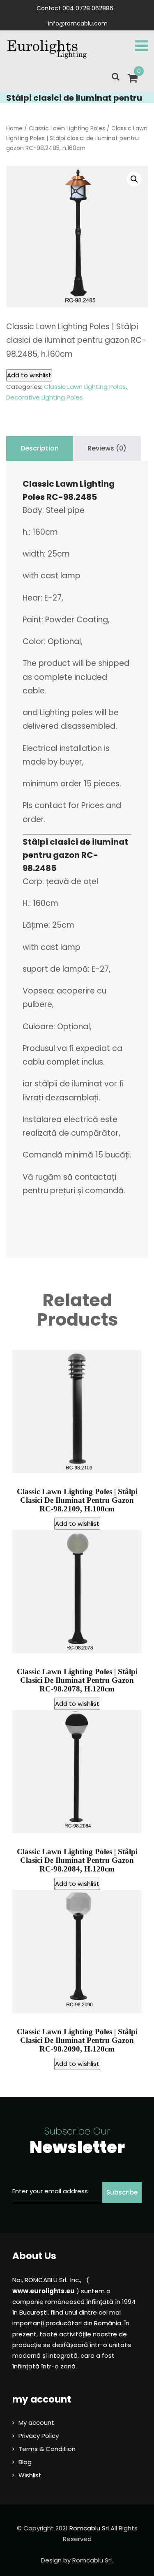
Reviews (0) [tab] (107, 448)
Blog (25, 2462)
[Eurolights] (47, 49)
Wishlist (30, 2475)
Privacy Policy (39, 2436)
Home (14, 128)
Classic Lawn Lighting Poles (67, 128)
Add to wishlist (29, 375)
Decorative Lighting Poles (45, 397)
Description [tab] (40, 448)
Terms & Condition (47, 2449)
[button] (134, 179)
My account (36, 2422)
